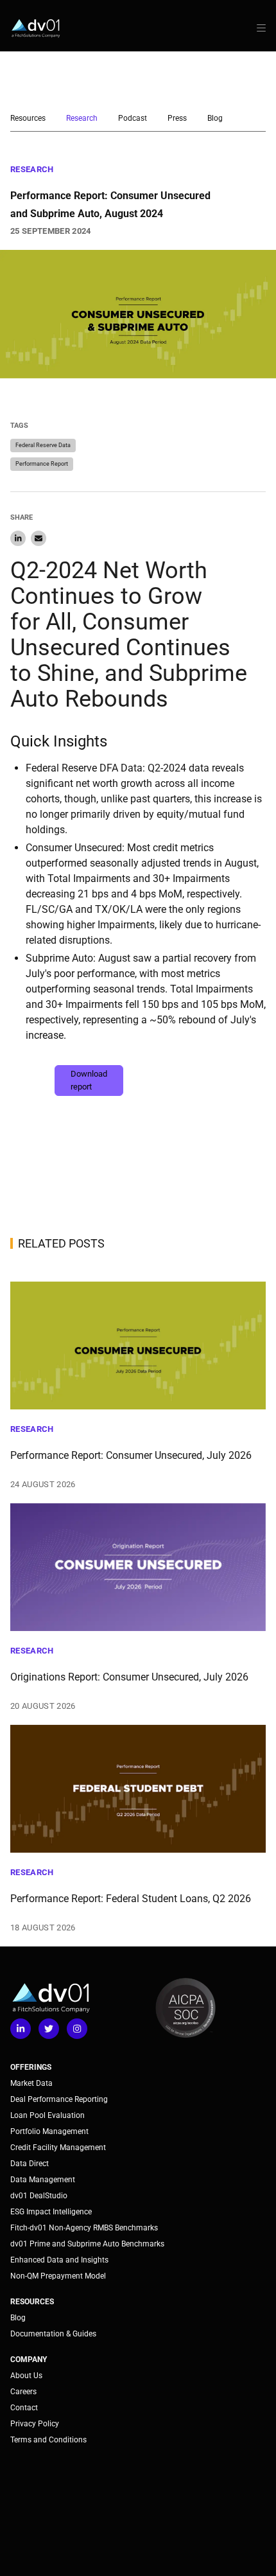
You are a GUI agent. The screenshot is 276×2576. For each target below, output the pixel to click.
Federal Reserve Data (43, 445)
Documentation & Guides (53, 2334)
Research (82, 118)
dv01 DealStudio (39, 2196)
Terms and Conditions (48, 2440)
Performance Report (42, 464)
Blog (215, 118)
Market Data (31, 2083)
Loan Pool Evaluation (47, 2115)
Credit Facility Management (58, 2148)
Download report (89, 1080)
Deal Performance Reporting (59, 2099)
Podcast (133, 118)
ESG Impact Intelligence (51, 2212)
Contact (24, 2408)
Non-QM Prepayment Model (58, 2276)
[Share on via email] (39, 538)
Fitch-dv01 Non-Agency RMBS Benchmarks (84, 2228)
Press (177, 118)
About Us (26, 2376)
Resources (28, 118)
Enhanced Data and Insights (59, 2260)
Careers (23, 2392)
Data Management (43, 2180)
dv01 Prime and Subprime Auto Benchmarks (87, 2244)
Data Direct (30, 2164)
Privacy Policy (35, 2424)
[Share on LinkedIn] (18, 538)
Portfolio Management (49, 2131)
